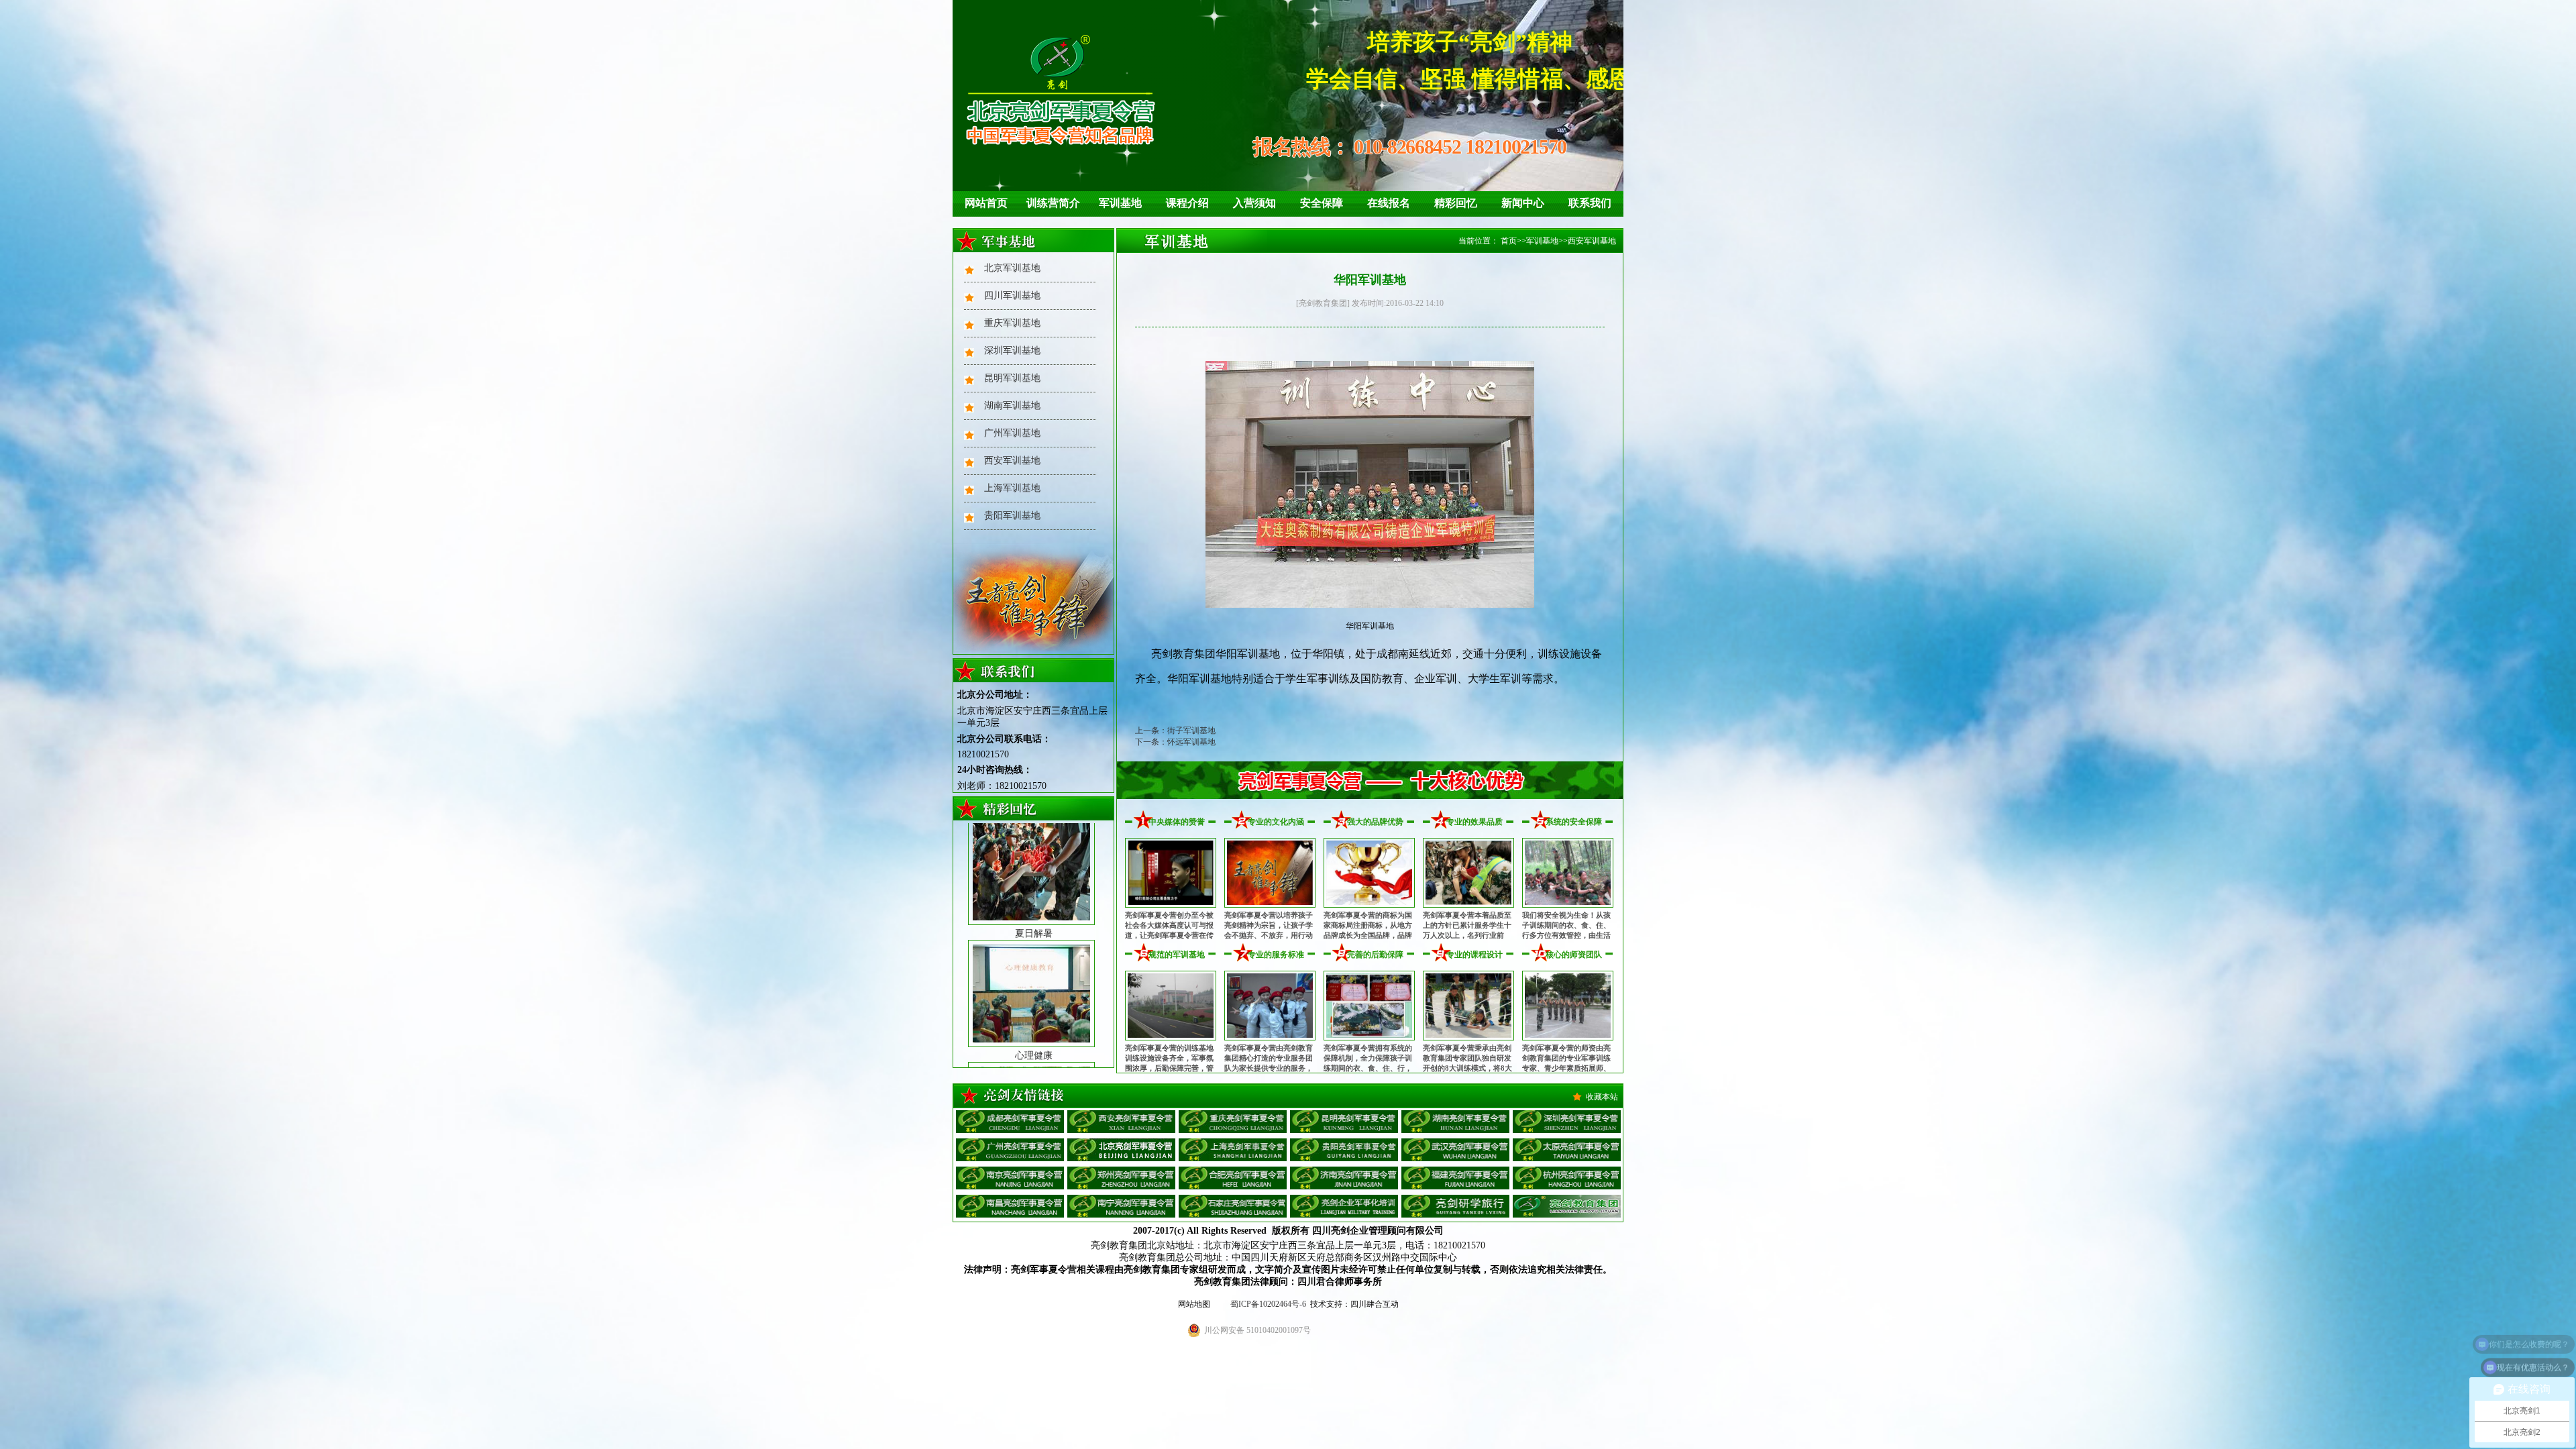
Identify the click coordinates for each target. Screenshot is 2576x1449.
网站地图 (1194, 1304)
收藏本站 (1602, 1097)
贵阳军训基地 (1012, 516)
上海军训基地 (1012, 488)
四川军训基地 (1012, 296)
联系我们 (1590, 203)
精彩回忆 (1456, 203)
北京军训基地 (1012, 268)
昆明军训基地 (1012, 378)
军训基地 (1120, 203)
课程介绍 (1187, 203)
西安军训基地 (1012, 461)
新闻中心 (1523, 203)
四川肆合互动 (1375, 1304)
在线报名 (1389, 203)
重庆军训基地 (1012, 323)
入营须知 (1254, 203)
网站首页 (986, 203)
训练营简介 (1053, 203)
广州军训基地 (1012, 433)
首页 (1509, 241)
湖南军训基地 (1012, 406)
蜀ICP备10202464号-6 (1268, 1304)
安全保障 (1322, 203)
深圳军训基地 (1012, 351)
